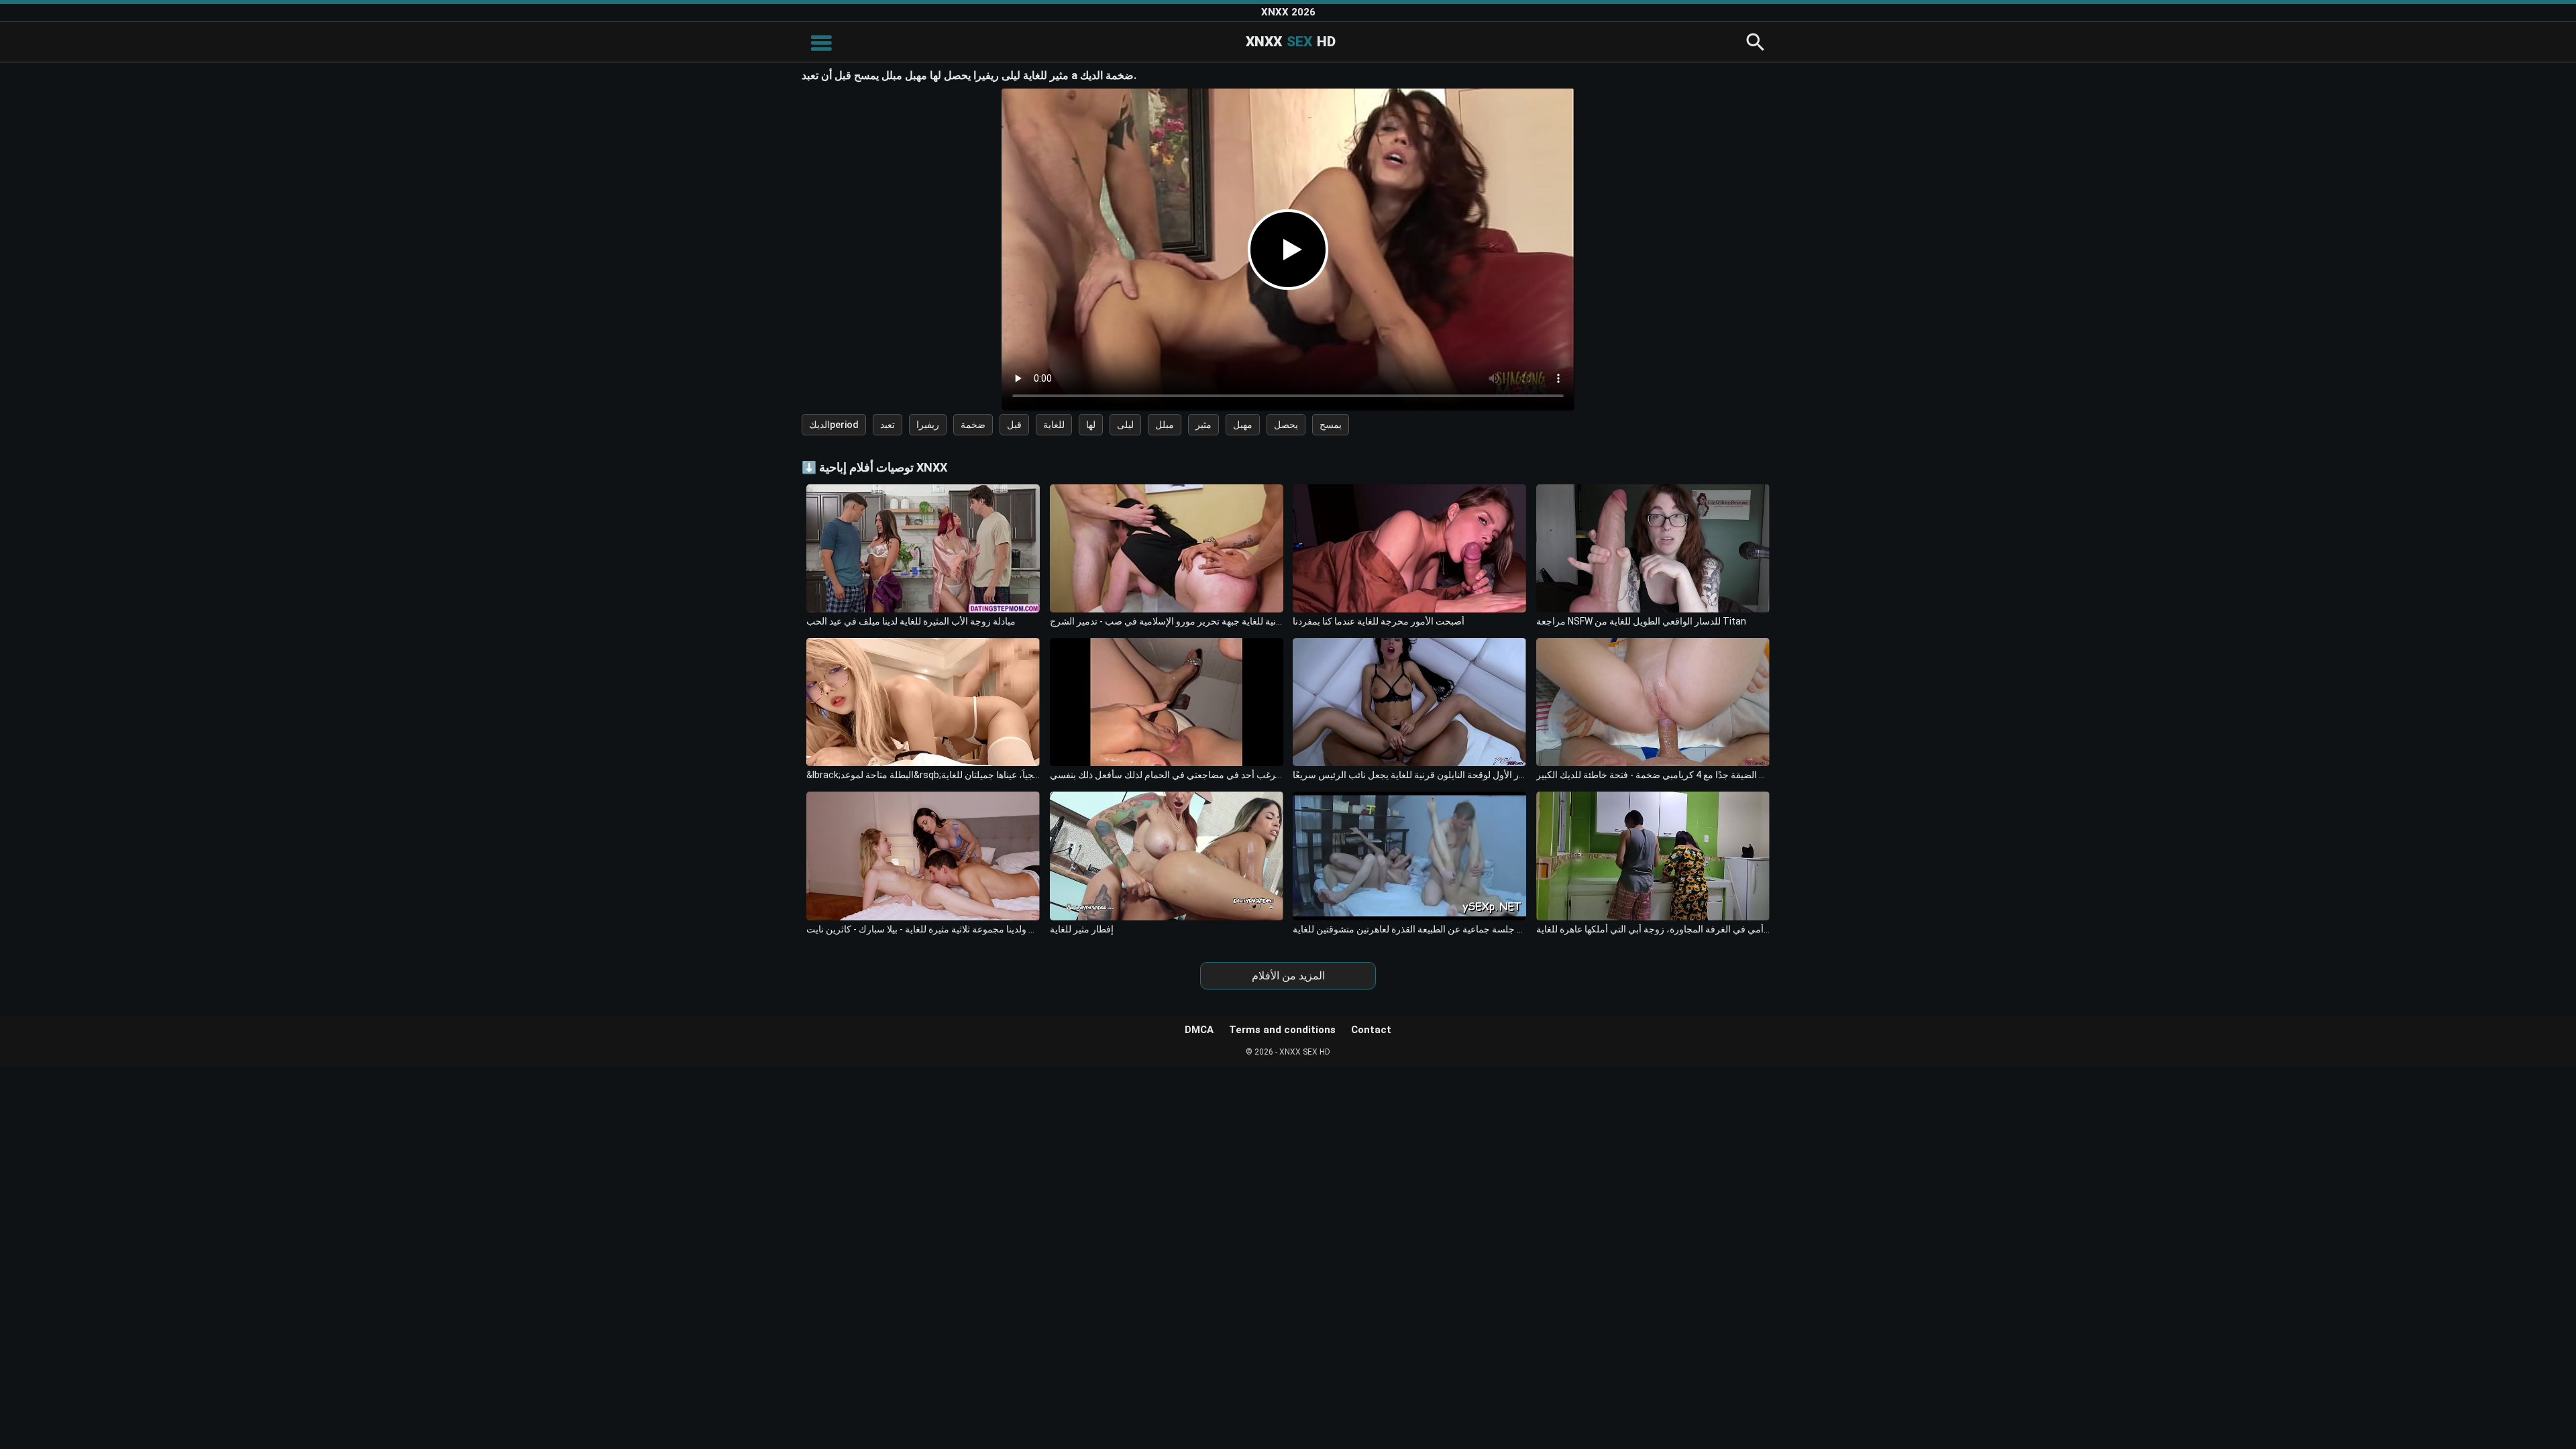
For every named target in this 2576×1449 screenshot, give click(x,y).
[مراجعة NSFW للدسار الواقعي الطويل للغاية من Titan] (1653, 548)
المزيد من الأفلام (1288, 976)
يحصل (1286, 425)
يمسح (1331, 425)
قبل (1014, 425)
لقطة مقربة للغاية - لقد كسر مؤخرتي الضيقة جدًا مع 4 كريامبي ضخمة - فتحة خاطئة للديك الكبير (1653, 775)
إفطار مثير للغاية (1082, 929)
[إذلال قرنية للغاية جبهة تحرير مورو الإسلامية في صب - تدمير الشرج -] (1167, 548)
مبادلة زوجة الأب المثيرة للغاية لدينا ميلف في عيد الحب (911, 621)
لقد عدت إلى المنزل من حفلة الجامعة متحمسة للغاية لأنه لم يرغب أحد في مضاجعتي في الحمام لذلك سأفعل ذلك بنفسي (1167, 775)
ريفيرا (928, 425)
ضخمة (973, 425)
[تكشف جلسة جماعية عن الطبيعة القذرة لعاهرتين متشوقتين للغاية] (1409, 856)
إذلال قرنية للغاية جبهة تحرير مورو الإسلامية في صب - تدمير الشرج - (1167, 621)
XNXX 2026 (1288, 12)
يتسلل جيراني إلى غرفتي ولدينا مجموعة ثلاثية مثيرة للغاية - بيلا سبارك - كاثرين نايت (923, 929)
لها (1091, 425)
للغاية (1054, 425)
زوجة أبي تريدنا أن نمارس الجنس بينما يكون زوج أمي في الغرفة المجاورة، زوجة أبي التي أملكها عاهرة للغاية (1653, 929)
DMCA (1199, 1030)
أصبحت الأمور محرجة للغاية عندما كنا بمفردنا (1379, 621)
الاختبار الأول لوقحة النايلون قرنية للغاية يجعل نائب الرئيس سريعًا (1409, 775)
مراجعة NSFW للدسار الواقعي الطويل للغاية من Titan (1641, 621)
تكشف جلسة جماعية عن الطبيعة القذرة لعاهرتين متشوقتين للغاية (1409, 929)
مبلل (1165, 425)
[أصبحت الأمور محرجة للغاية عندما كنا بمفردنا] (1409, 548)
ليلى (1125, 425)
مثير (1203, 425)
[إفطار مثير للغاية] (1167, 856)
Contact (1371, 1030)
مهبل (1243, 425)
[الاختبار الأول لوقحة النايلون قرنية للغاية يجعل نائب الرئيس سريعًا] (1409, 702)
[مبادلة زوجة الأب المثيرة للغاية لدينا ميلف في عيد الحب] (923, 548)
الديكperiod (834, 425)
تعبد (888, 425)
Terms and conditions (1282, 1030)
